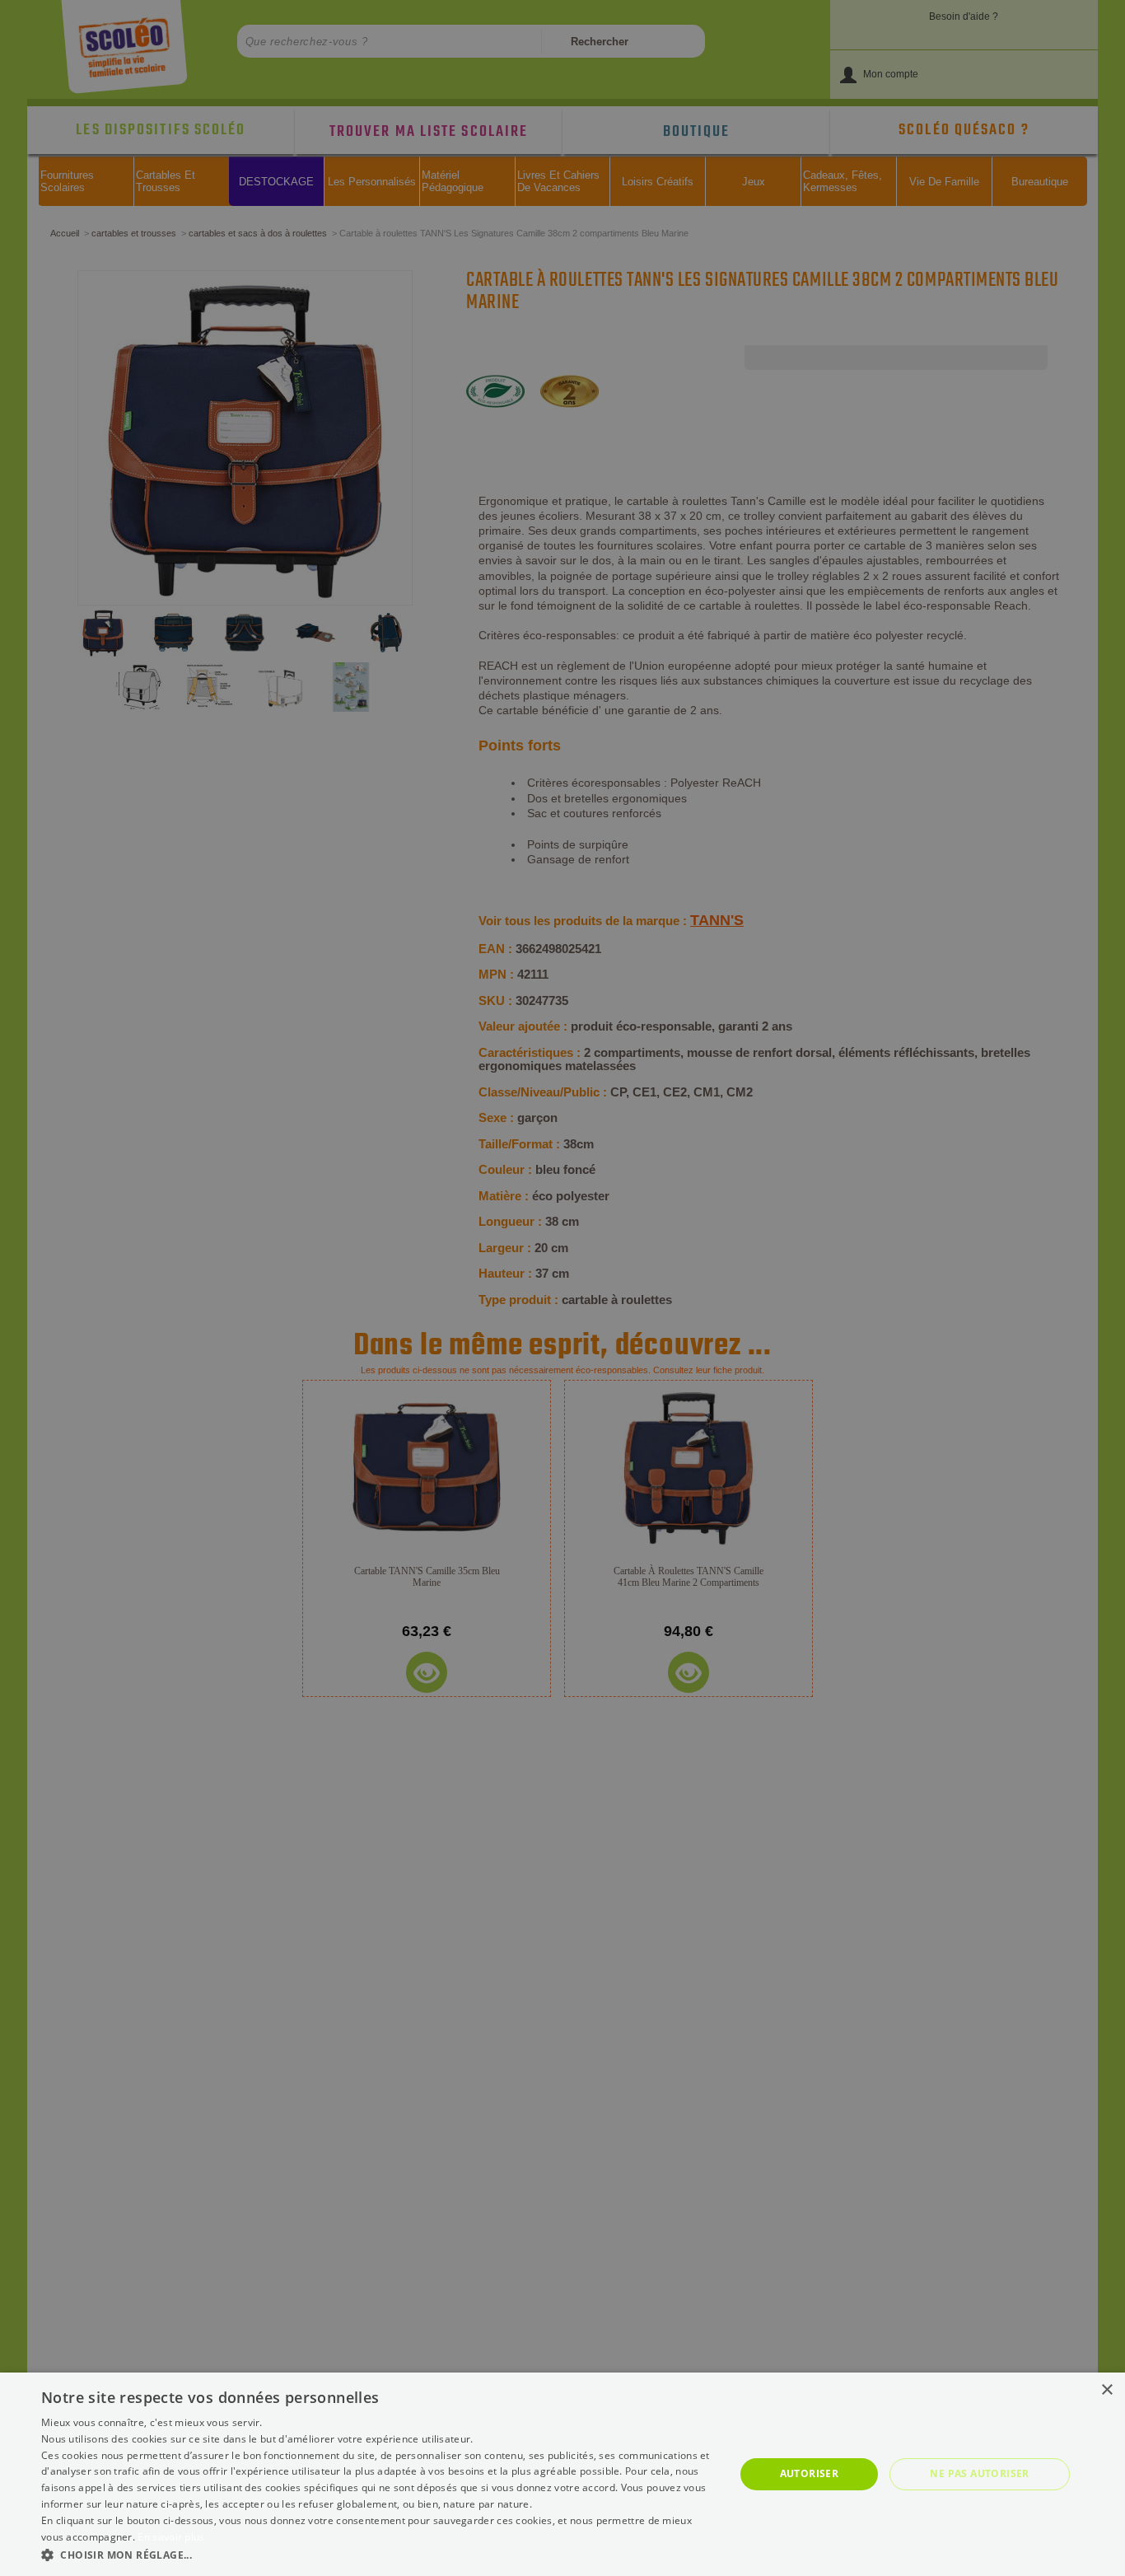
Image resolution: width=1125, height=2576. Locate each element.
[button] (377, 2554)
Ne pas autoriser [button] (979, 2473)
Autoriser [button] (810, 2473)
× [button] (1106, 2390)
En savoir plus (171, 2537)
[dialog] (562, 2474)
